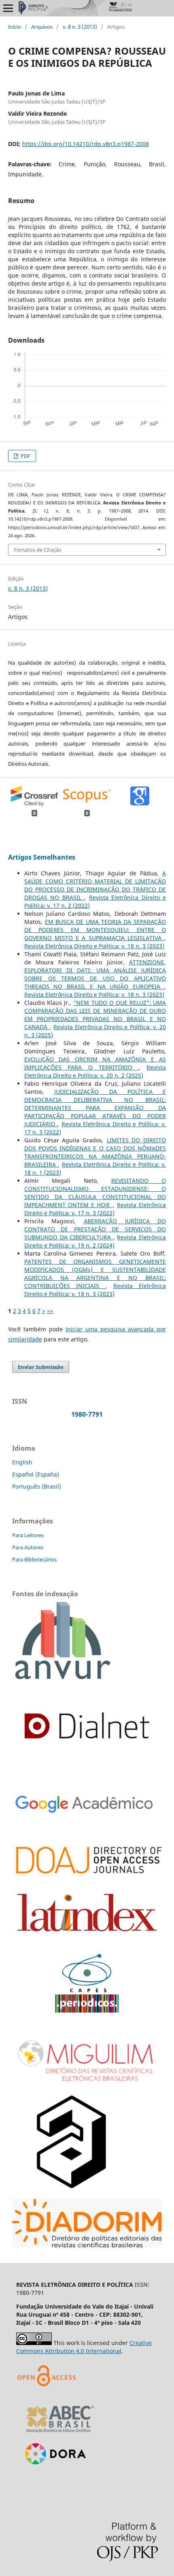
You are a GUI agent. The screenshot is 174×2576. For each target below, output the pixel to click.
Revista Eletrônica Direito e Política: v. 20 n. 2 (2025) (95, 1071)
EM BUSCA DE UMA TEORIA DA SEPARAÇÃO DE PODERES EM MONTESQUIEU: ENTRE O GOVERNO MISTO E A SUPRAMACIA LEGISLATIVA (95, 930)
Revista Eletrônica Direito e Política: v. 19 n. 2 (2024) (95, 1241)
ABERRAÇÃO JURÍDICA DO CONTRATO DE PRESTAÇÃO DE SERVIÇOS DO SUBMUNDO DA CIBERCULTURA (95, 1229)
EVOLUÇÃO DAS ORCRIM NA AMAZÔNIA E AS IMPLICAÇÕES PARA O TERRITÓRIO (95, 1063)
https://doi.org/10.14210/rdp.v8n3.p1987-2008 (86, 144)
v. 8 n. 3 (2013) (80, 27)
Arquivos (42, 27)
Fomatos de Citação (38, 550)
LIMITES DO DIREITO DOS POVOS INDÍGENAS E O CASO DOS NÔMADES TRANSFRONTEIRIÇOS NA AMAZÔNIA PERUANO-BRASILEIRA (95, 1152)
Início (15, 27)
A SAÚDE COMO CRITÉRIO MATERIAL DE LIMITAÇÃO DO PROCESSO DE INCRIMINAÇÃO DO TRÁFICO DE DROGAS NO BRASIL (95, 885)
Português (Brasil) (37, 1486)
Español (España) (36, 1474)
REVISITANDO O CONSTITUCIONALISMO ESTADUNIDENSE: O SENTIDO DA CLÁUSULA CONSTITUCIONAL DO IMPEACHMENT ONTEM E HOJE (95, 1193)
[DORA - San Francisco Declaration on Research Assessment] (52, 2475)
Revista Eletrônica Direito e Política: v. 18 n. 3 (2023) (94, 946)
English (22, 1462)
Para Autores (28, 1547)
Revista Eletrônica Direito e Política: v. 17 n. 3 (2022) (95, 1209)
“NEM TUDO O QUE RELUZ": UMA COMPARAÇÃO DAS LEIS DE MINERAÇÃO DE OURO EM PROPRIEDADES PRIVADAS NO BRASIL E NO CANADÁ (95, 1015)
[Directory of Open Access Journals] (49, 2396)
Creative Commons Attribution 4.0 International (84, 2347)
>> (50, 1311)
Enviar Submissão (41, 1367)
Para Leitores (28, 1535)
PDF (25, 456)
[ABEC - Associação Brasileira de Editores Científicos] (60, 2435)
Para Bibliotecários (34, 1559)
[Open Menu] (8, 8)
